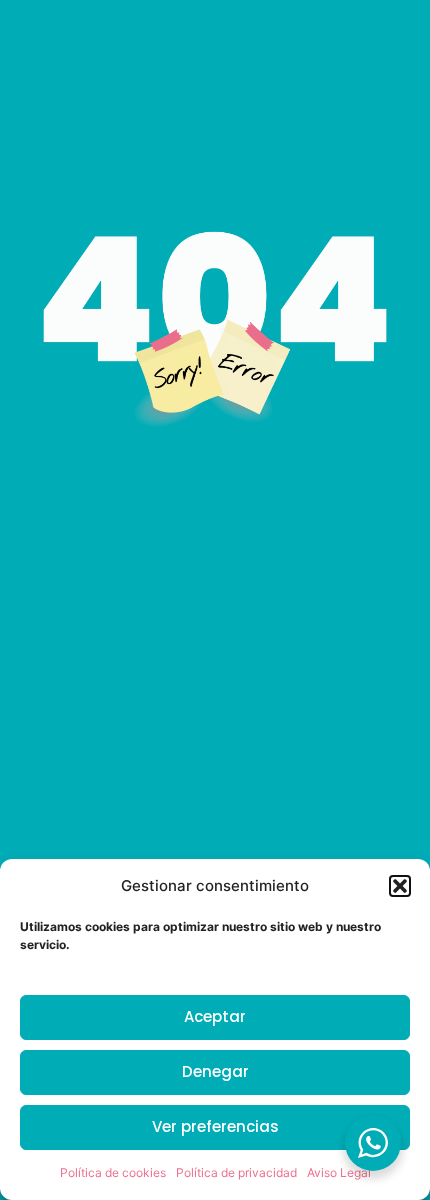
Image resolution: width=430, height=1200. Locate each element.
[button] (400, 886)
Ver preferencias (215, 1126)
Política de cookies (113, 1172)
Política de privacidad (236, 1172)
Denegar (215, 1071)
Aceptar (215, 1016)
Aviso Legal (339, 1172)
